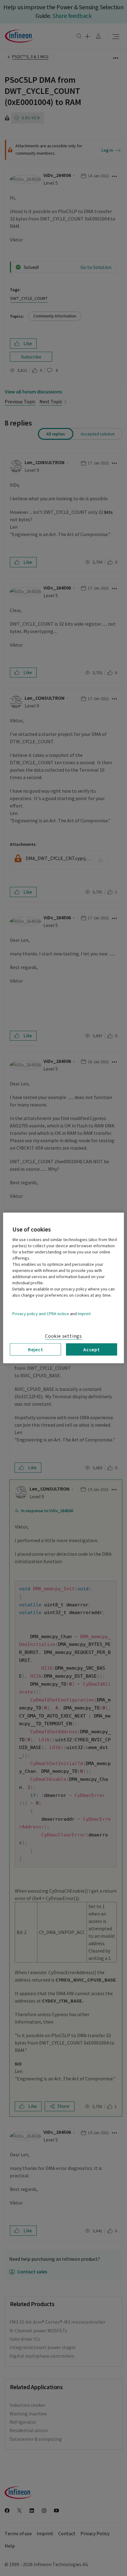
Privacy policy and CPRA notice (41, 1314)
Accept (92, 1349)
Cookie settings (63, 1336)
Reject (36, 1349)
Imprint (84, 1314)
